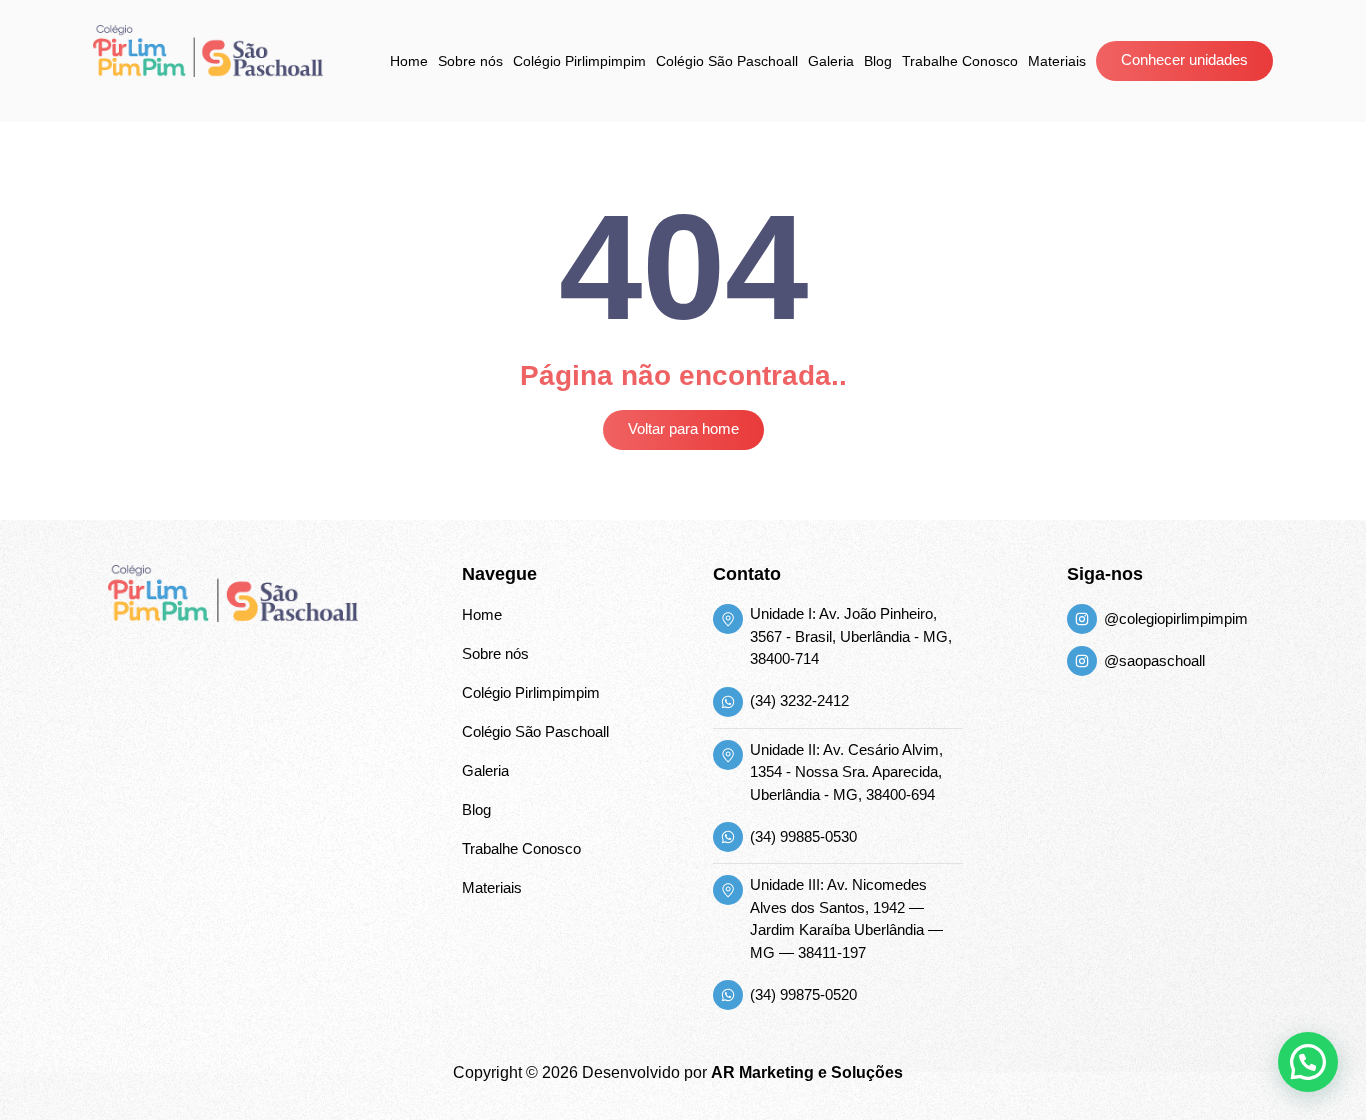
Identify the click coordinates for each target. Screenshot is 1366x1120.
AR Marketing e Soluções (807, 1072)
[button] (1308, 1062)
